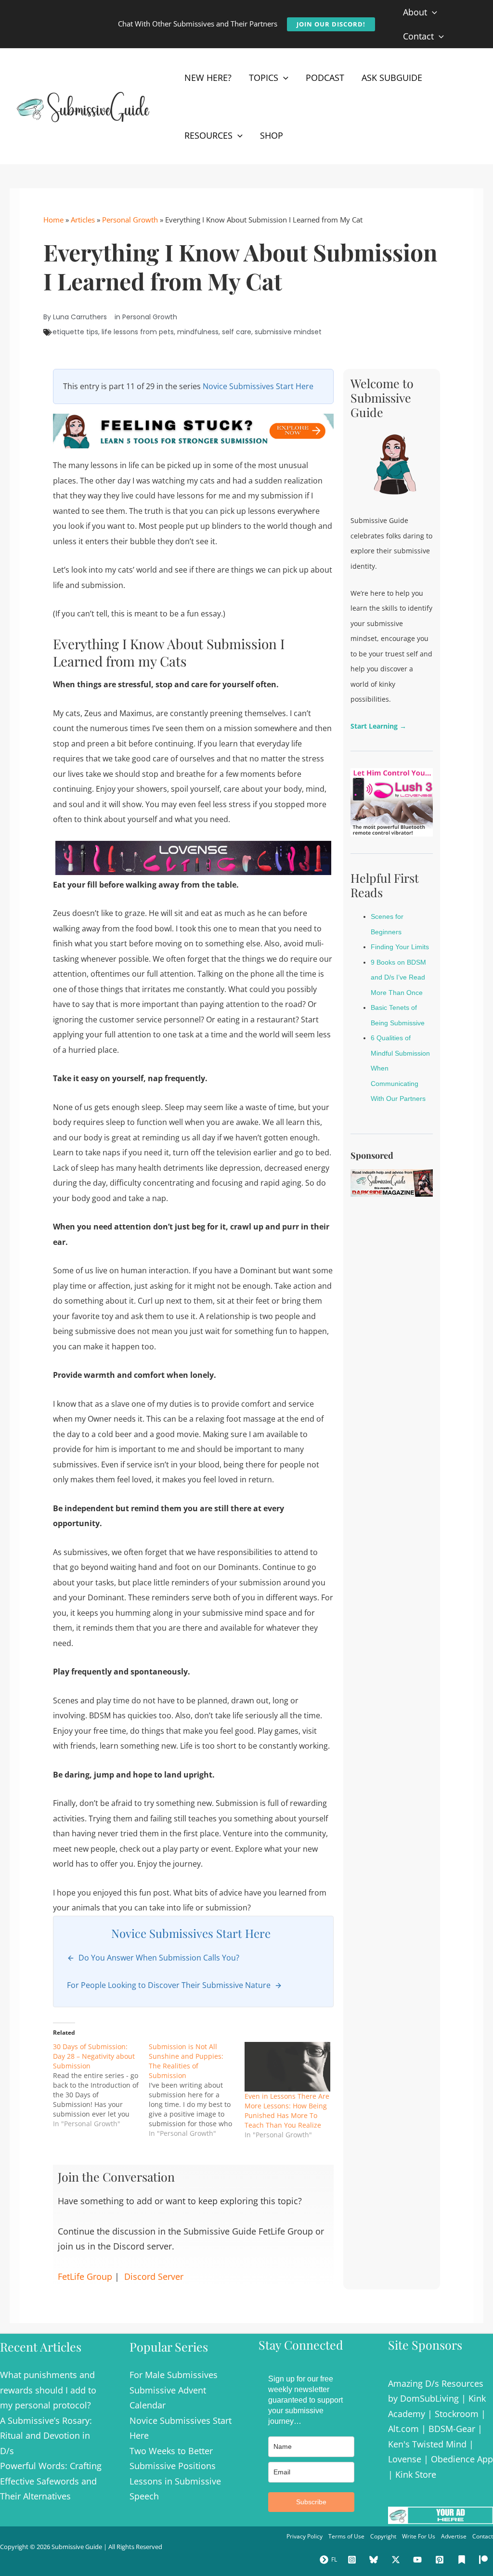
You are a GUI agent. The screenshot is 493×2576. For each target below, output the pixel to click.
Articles (83, 220)
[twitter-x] (397, 2560)
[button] (331, 24)
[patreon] (485, 2560)
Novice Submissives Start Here (258, 386)
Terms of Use (346, 2536)
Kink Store (416, 2474)
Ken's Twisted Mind (427, 2444)
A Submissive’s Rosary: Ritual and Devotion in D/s (46, 2436)
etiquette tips (75, 332)
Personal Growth (130, 220)
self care (237, 332)
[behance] (463, 2560)
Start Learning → (378, 726)
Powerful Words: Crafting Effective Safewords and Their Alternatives (51, 2481)
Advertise (454, 2536)
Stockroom (457, 2414)
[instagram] (353, 2560)
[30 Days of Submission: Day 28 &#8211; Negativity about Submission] (101, 2085)
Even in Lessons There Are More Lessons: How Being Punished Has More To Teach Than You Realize (287, 2111)
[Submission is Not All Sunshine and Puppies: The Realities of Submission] (197, 2090)
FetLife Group (85, 2276)
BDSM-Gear (452, 2429)
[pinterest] (441, 2560)
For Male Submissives (174, 2375)
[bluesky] (375, 2560)
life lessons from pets (138, 332)
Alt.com (403, 2429)
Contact (483, 2536)
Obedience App (462, 2459)
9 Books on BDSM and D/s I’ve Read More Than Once (398, 977)
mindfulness (198, 332)
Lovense (405, 2459)
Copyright (383, 2536)
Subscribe (311, 2502)
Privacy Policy (305, 2536)
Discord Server (154, 2276)
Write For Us (419, 2536)
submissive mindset (288, 332)
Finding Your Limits (400, 947)
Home (53, 220)
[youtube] (419, 2560)
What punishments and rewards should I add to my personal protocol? (48, 2390)
